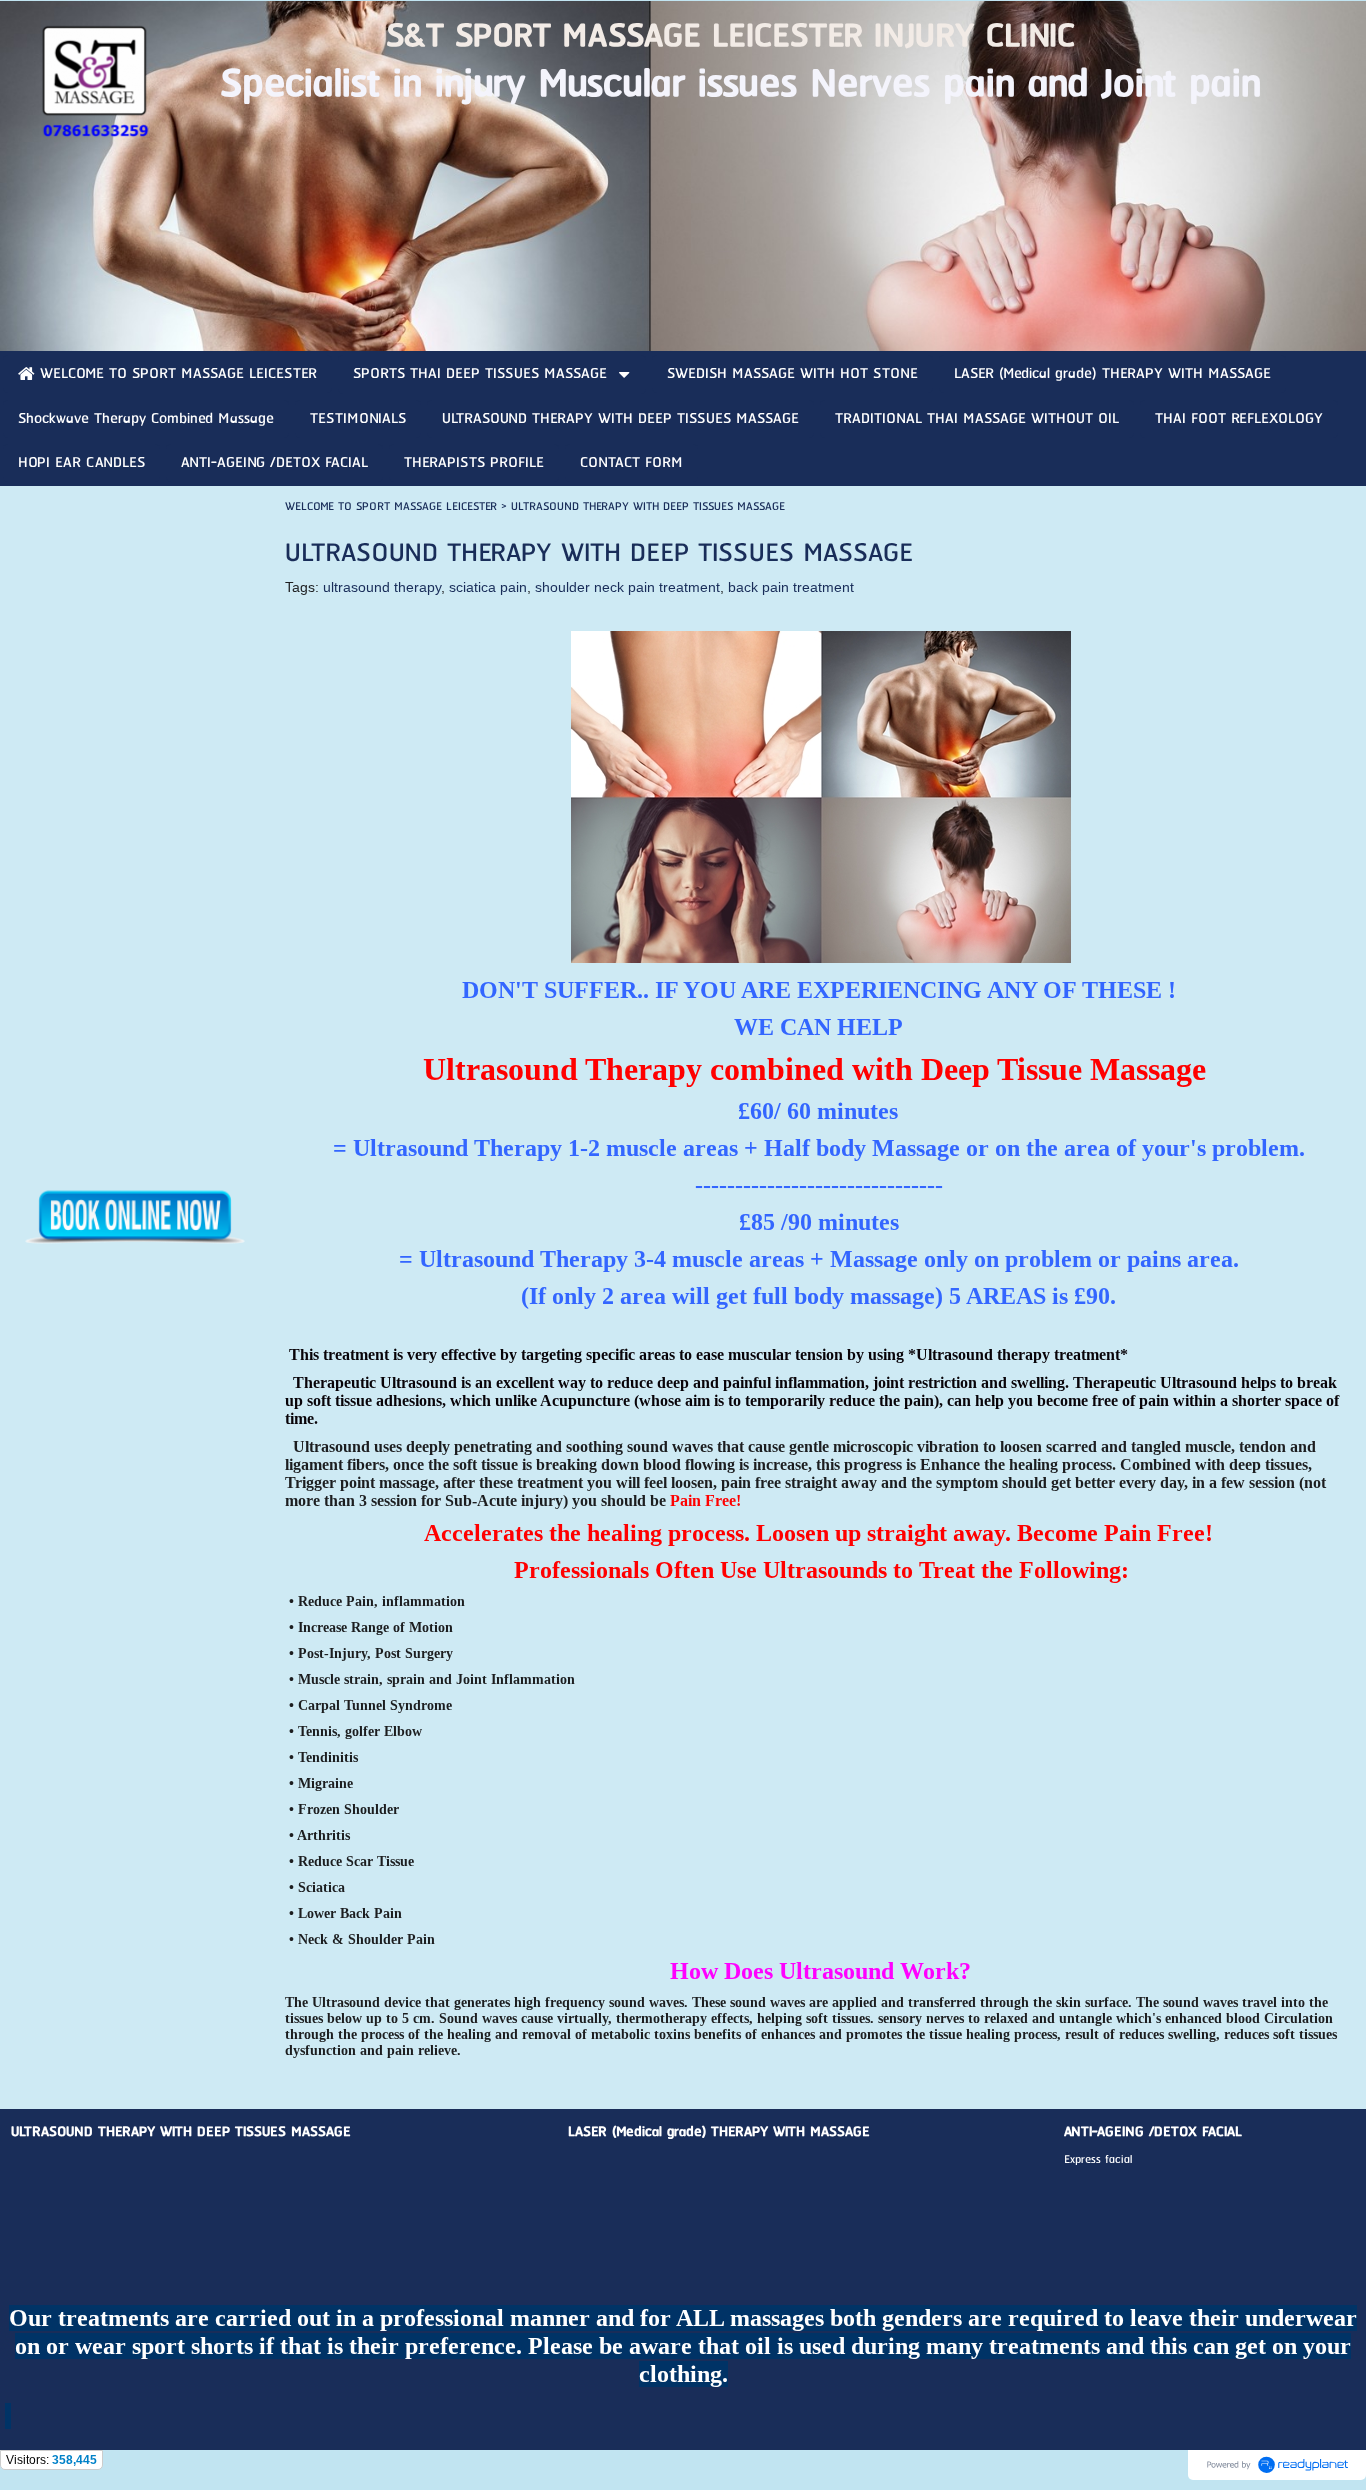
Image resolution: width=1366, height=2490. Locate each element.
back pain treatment (791, 587)
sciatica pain (488, 587)
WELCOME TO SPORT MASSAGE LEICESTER (391, 506)
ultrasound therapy (382, 587)
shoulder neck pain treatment (627, 587)
